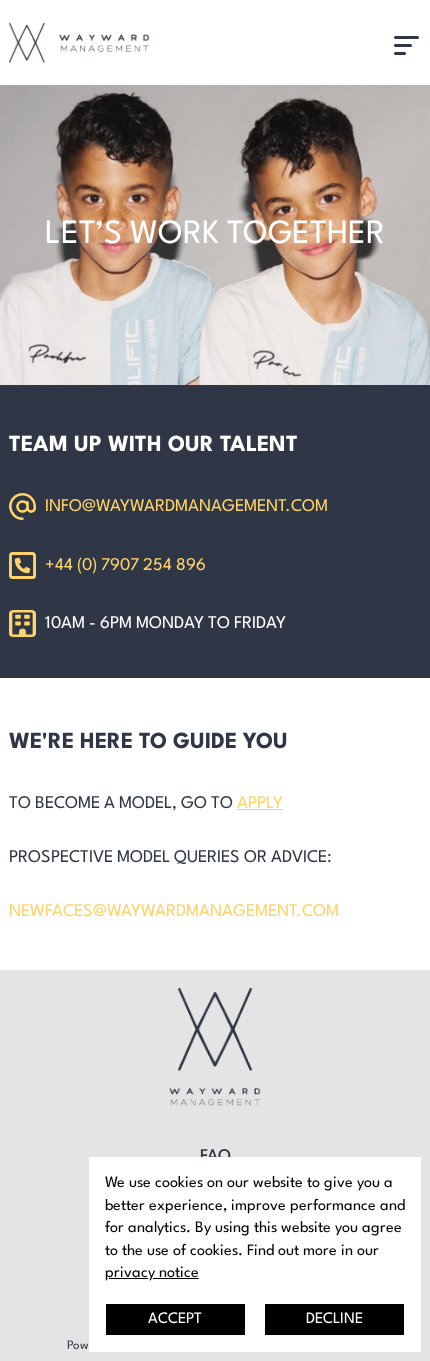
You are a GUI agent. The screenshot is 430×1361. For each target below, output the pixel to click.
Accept (175, 1319)
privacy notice (152, 1273)
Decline (334, 1319)
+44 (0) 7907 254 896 (125, 565)
